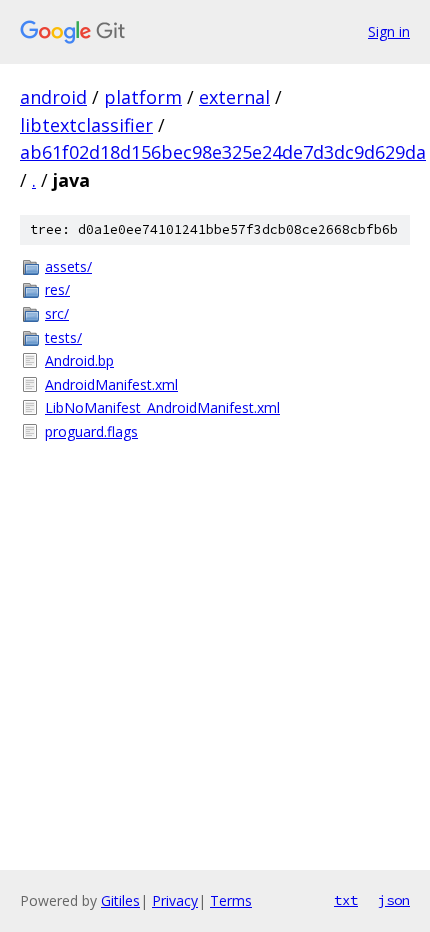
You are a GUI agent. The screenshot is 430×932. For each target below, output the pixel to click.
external (234, 97)
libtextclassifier (86, 125)
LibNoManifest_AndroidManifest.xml (162, 407)
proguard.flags (91, 431)
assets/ (68, 266)
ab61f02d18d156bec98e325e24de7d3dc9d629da (223, 152)
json (394, 900)
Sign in (389, 31)
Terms (231, 900)
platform (143, 97)
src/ (57, 313)
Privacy (175, 900)
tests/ (63, 337)
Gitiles (120, 900)
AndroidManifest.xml (111, 384)
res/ (57, 289)
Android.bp (79, 360)
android (53, 97)
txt (346, 900)
